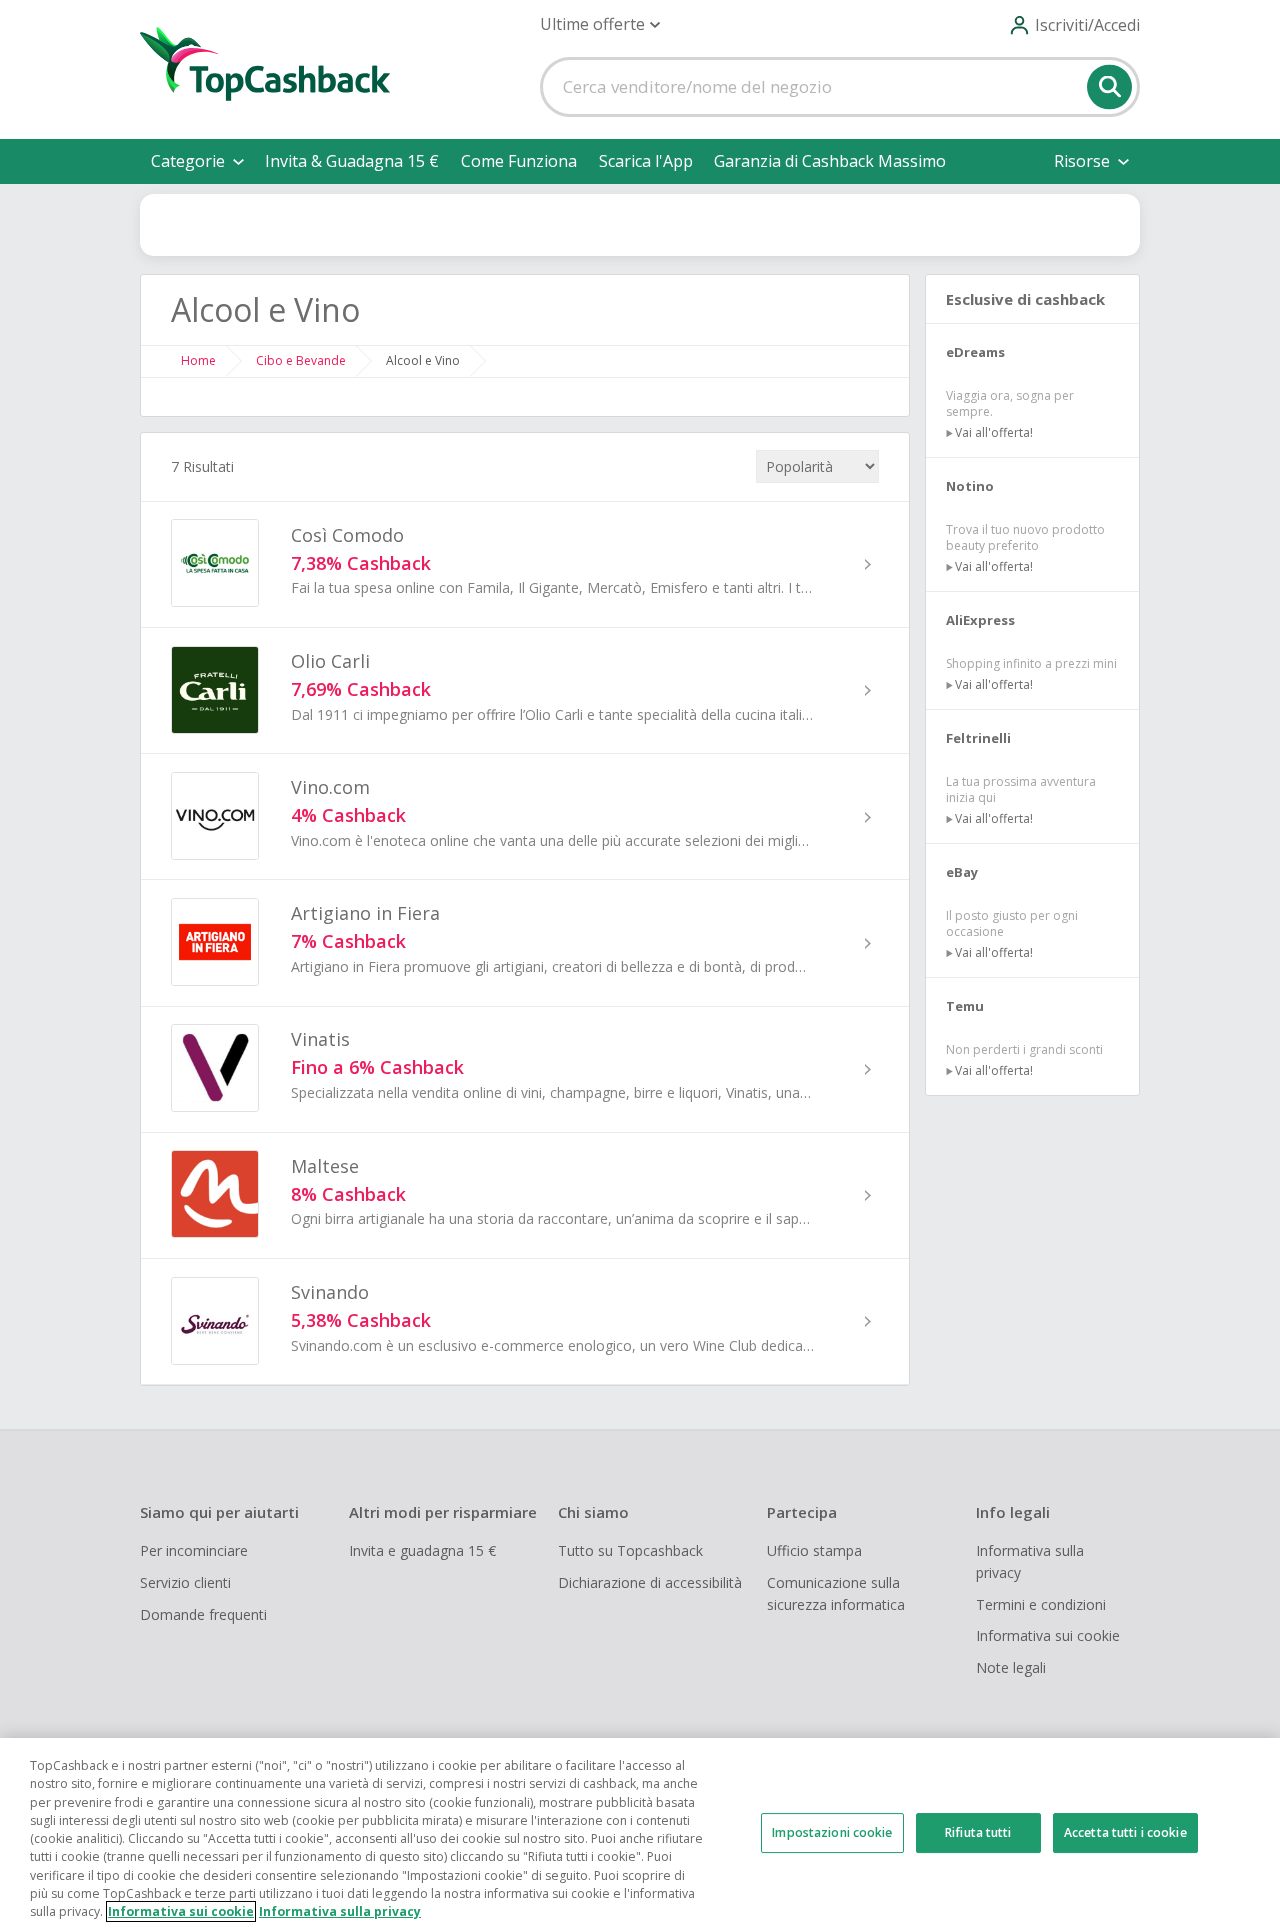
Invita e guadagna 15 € (422, 1550)
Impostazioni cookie (832, 1832)
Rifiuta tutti (978, 1832)
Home (198, 360)
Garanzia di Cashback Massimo (830, 161)
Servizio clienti (185, 1582)
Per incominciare (194, 1550)
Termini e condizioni (1041, 1604)
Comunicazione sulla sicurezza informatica (836, 1593)
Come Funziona (519, 161)
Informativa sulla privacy (1030, 1561)
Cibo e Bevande (301, 360)
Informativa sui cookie (1048, 1635)
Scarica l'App (646, 161)
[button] (600, 24)
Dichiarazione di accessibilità (650, 1582)
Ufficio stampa (814, 1550)
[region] (640, 1834)
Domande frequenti (203, 1614)
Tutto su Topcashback (630, 1550)
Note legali (1011, 1667)
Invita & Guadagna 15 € (352, 161)
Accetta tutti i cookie (1125, 1832)
